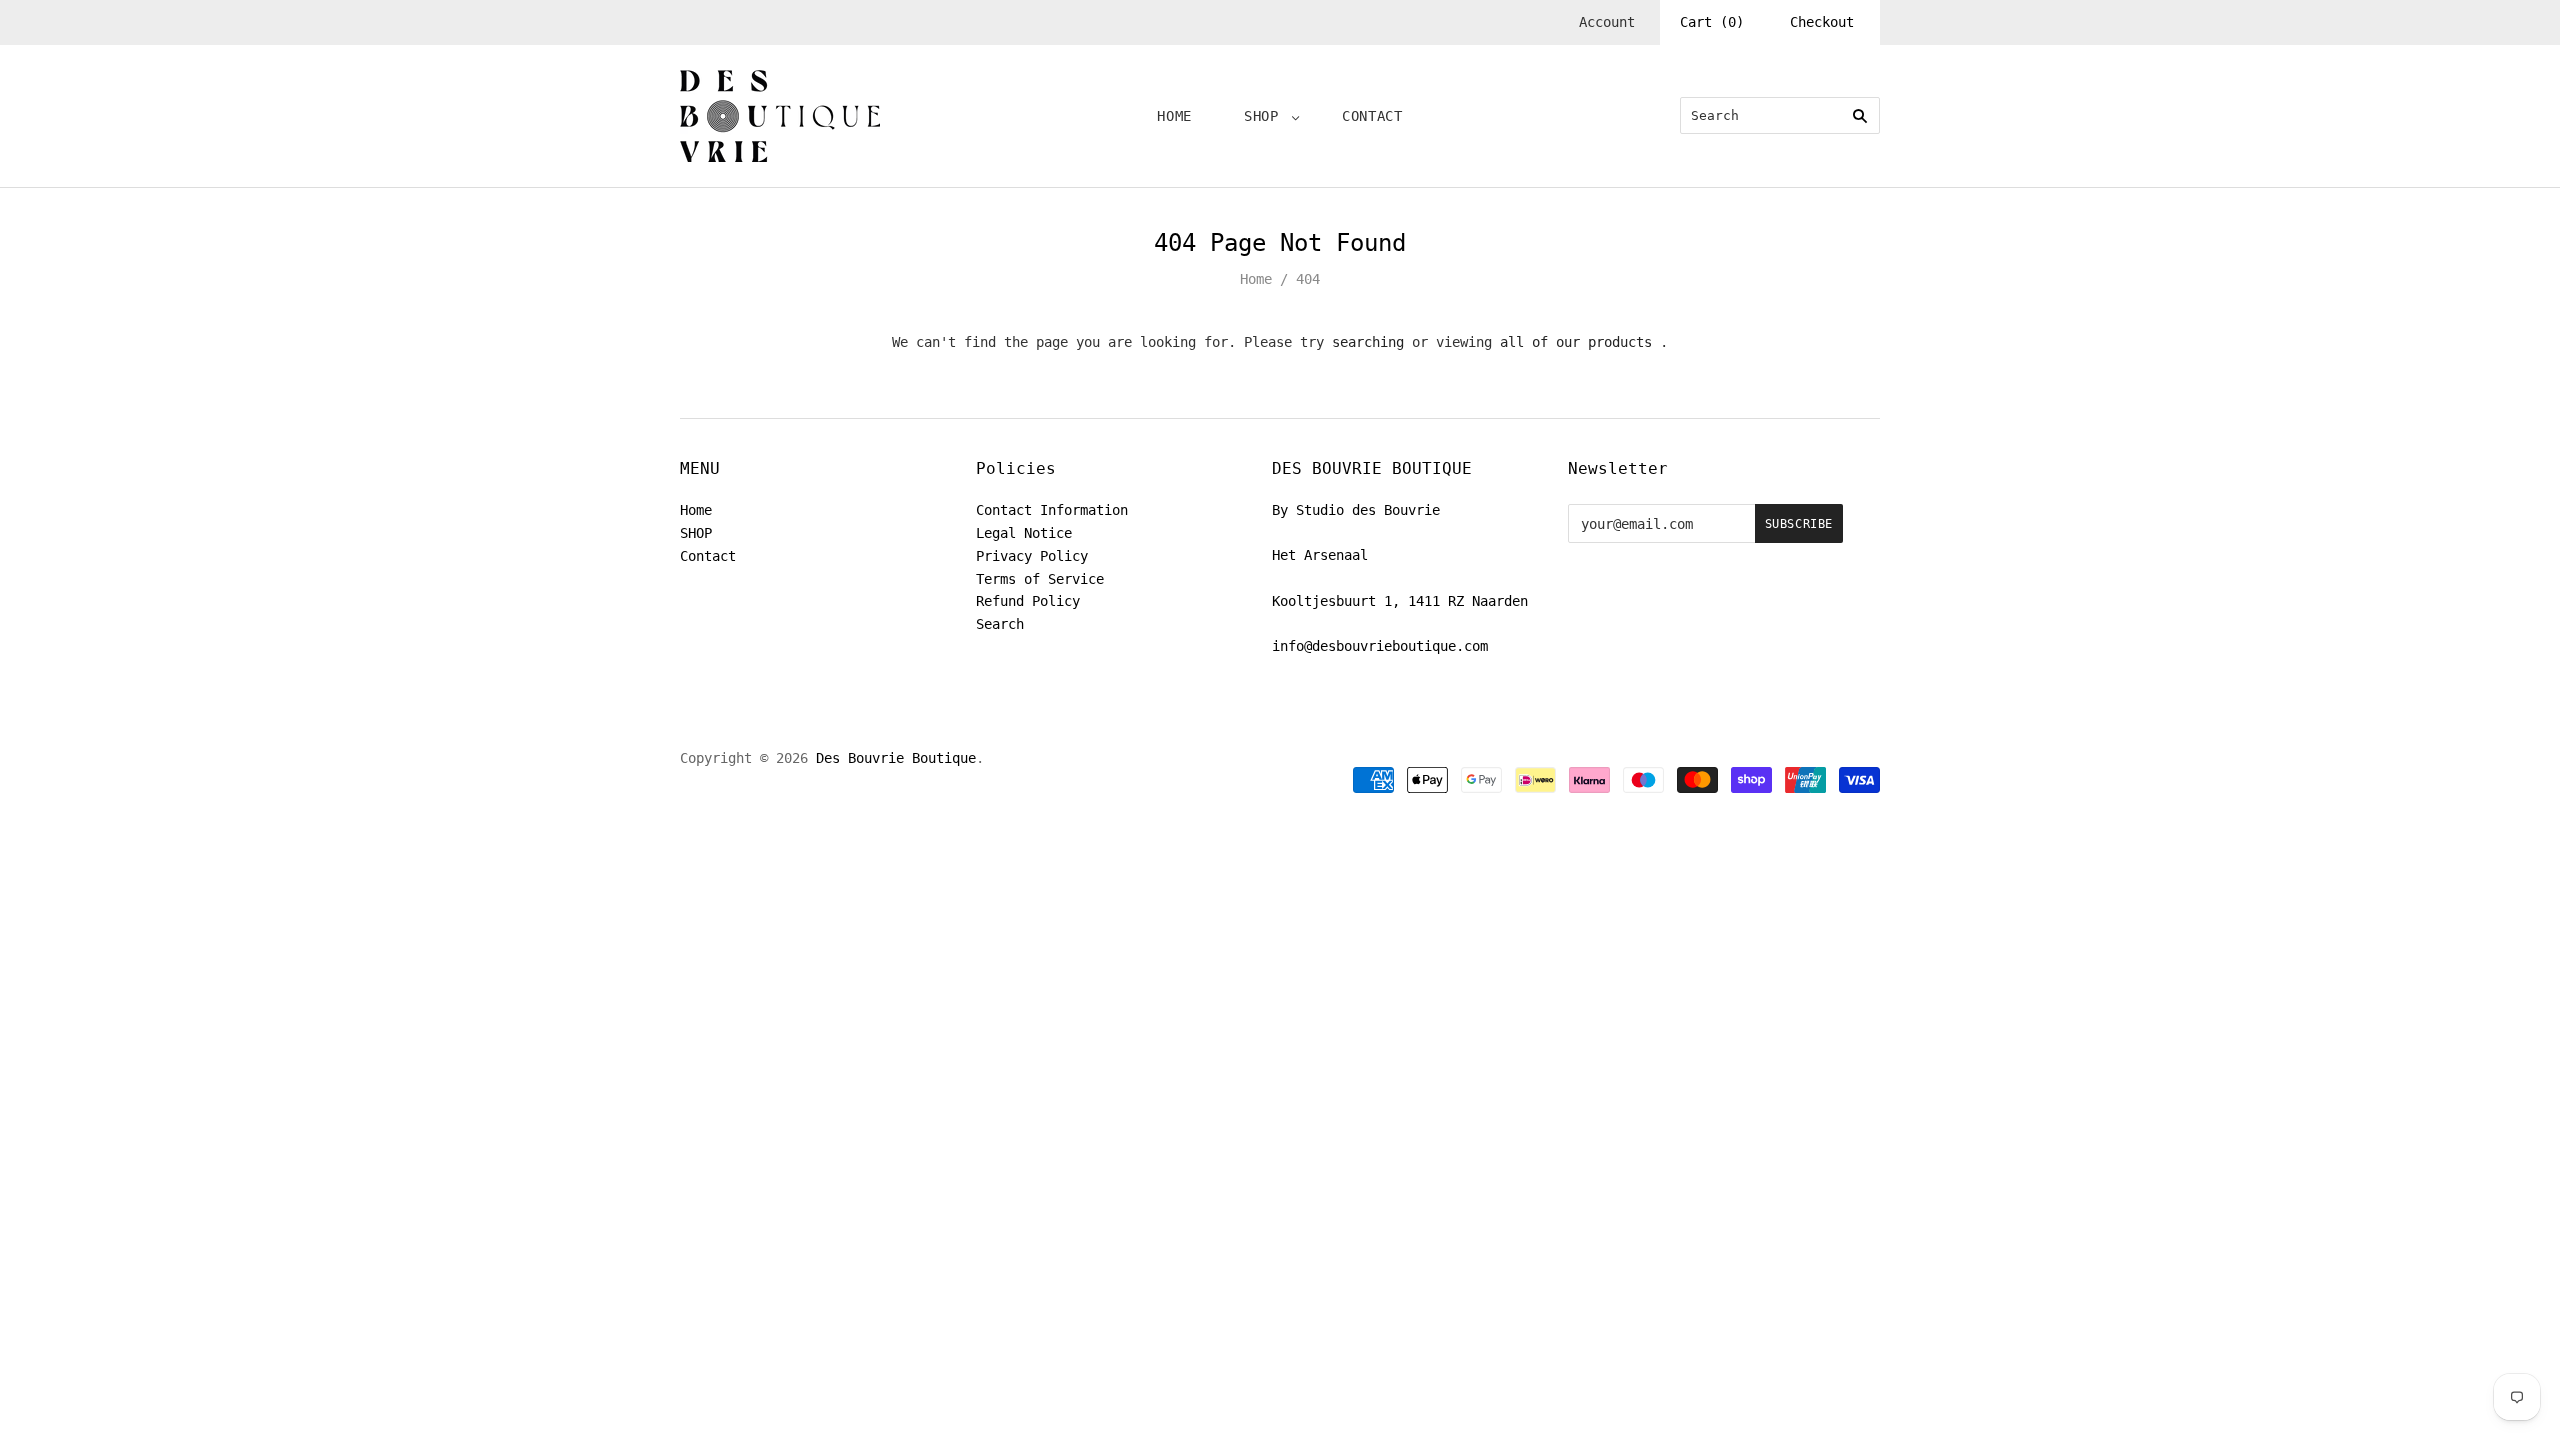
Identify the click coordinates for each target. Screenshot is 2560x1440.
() (1712, 22)
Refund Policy (1028, 601)
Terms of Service (1040, 579)
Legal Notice (1024, 533)
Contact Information (1052, 510)
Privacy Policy (1032, 556)
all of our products (1576, 342)
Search (1000, 624)
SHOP (1261, 116)
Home (1174, 116)
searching (1368, 342)
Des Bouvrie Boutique (896, 758)
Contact (1372, 116)
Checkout (1822, 22)
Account (1607, 22)
